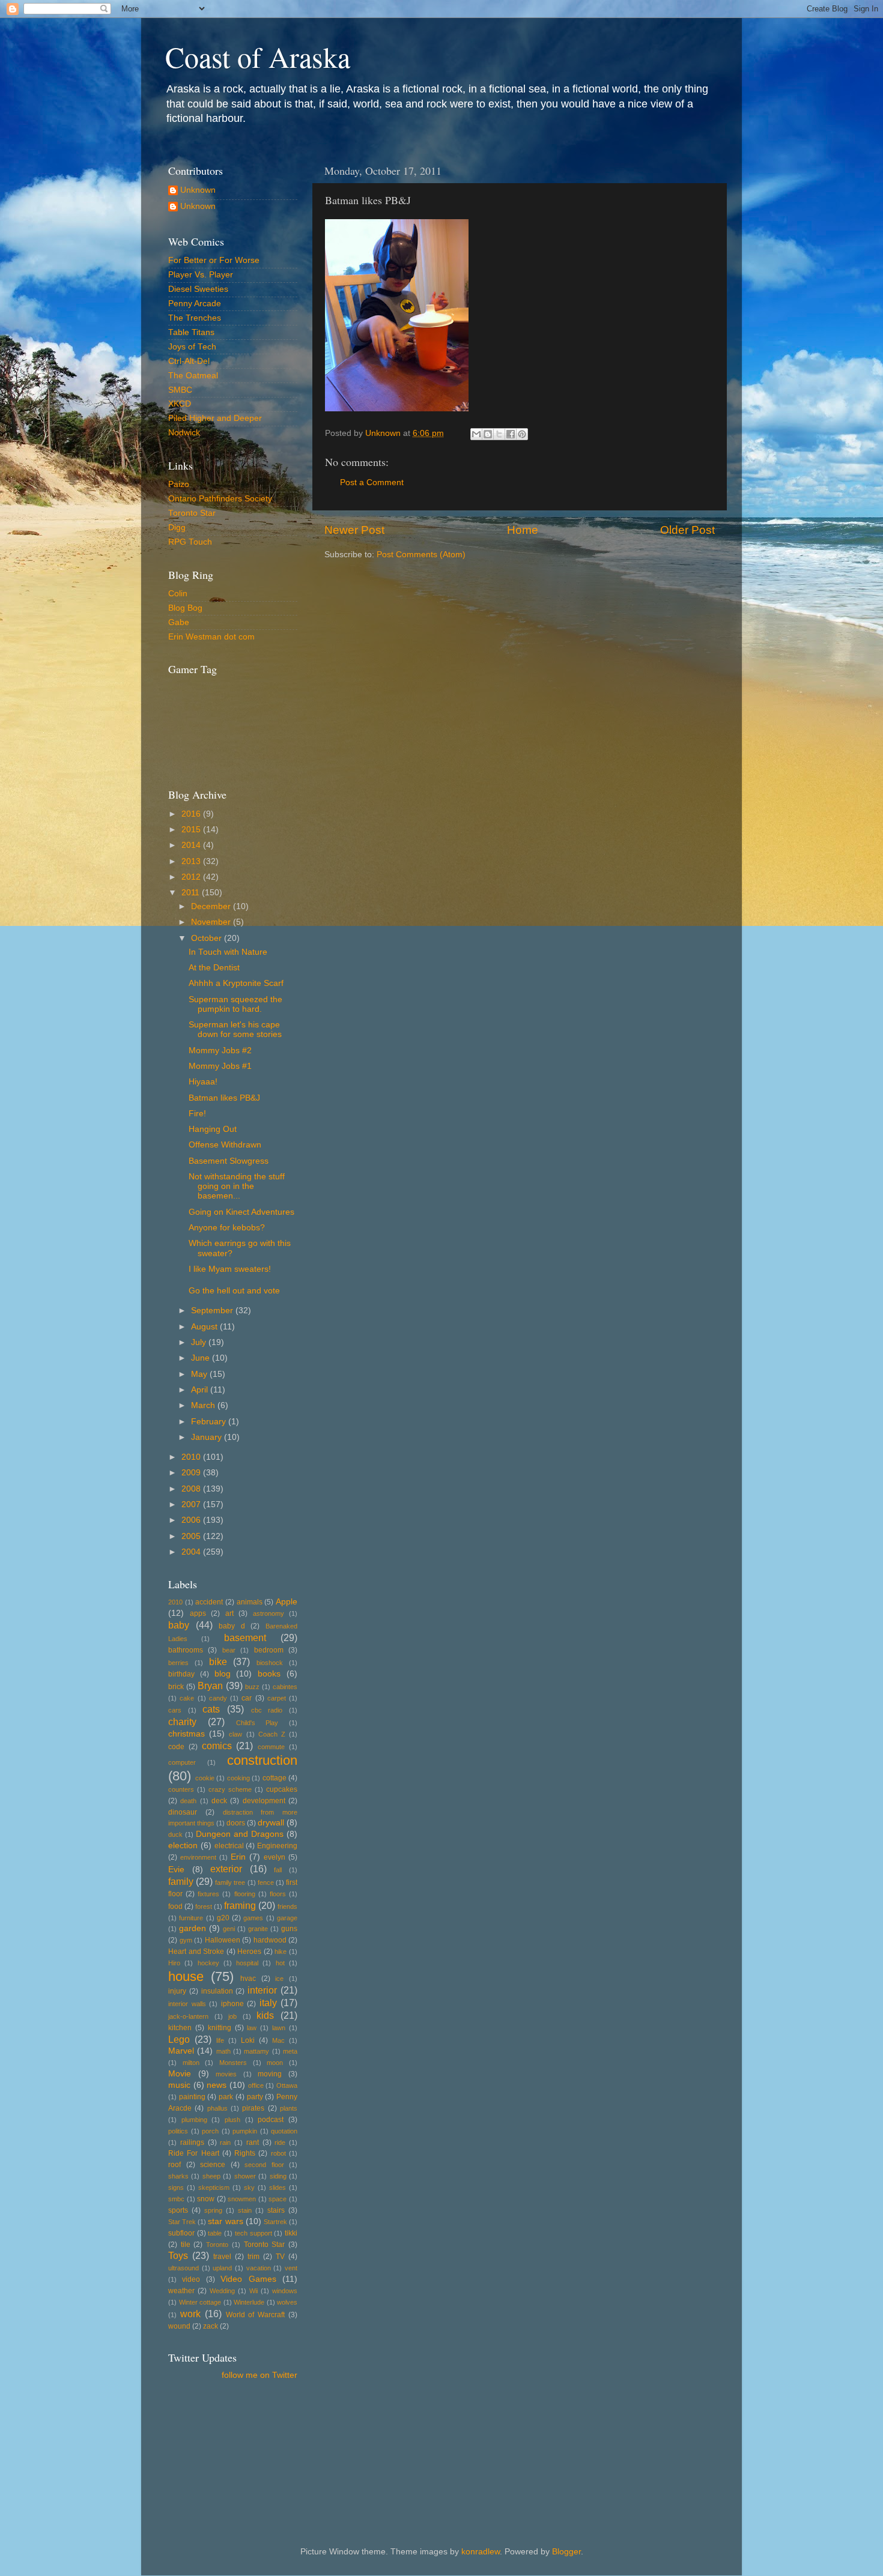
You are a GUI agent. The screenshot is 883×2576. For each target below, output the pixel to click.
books (269, 1674)
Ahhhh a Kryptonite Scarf (236, 983)
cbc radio (267, 1710)
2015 (192, 830)
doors (236, 1823)
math (223, 2051)
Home (523, 530)
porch (210, 2131)
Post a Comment (372, 482)
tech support (253, 2233)
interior (262, 1990)
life (220, 2040)
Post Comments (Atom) (421, 555)
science (213, 2165)
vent (291, 2268)
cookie (205, 1778)
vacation (259, 2268)
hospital (247, 1963)
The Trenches (195, 318)
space (278, 2199)
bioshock (270, 1663)
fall (278, 1870)
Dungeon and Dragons (240, 1834)
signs (176, 2187)
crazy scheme (230, 1789)
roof (174, 2165)
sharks (178, 2176)
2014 (192, 845)
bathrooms (186, 1650)
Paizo (179, 484)
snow (206, 2199)
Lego (179, 2039)
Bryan (210, 1686)
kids (265, 2015)
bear (229, 1650)
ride (280, 2142)
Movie (180, 2074)
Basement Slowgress (229, 1161)
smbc (176, 2199)
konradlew (481, 2552)
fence (266, 1882)
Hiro (174, 1963)
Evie (176, 1870)
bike (218, 1661)
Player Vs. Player (201, 275)
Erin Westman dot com (211, 637)
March (204, 1405)
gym (186, 1940)
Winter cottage (200, 2302)
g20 (223, 1918)
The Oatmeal (193, 376)
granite (258, 1929)
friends (287, 1906)
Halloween (223, 1940)
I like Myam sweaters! (230, 1269)
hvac (248, 1979)
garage (287, 1918)
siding (278, 2176)
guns (289, 1929)
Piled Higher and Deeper (215, 418)
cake (187, 1698)
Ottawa (287, 2085)
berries (178, 1663)
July (200, 1342)
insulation (217, 1991)
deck (219, 1801)
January (208, 1437)
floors (278, 1894)
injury (177, 1991)
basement (245, 1637)
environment (198, 1857)
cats (211, 1709)
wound (179, 2326)
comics (217, 1746)
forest (204, 1906)
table (215, 2233)
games (253, 1918)
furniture (191, 1918)
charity (182, 1722)
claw (235, 1734)
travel (222, 2257)
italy (268, 2003)
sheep (211, 2176)
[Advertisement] (222, 2444)
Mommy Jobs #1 (220, 1066)
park (226, 2097)
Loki (248, 2040)
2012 (192, 877)
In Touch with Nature (228, 952)
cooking (238, 1778)
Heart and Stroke (196, 1952)
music (179, 2085)
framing (240, 1905)
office (256, 2085)
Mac (278, 2040)
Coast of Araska (258, 56)
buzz (252, 1687)
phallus (217, 2108)
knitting (220, 2028)
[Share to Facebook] (511, 434)
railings (192, 2142)
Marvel (181, 2051)
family (181, 1881)
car (247, 1698)
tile (186, 2245)
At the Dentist (214, 968)
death (188, 1801)
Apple (287, 1602)
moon (275, 2063)
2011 (192, 893)
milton (191, 2063)
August (205, 1327)
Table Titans (191, 332)
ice (279, 1979)
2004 (192, 1552)
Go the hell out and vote (234, 1291)
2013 (192, 861)
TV (280, 2257)
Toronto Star (192, 513)
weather (181, 2291)
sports (178, 2210)
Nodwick (184, 433)
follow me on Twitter (259, 2375)
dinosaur (183, 1812)
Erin (238, 1857)
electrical (229, 1846)
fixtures (208, 1894)
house (186, 1976)
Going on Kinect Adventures (241, 1212)
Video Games (248, 2279)
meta (290, 2051)
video (191, 2279)
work (190, 2314)
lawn (279, 2028)
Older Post (687, 530)
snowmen (242, 2199)
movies (226, 2074)
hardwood (270, 1940)
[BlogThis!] (488, 434)
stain (245, 2210)
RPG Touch (190, 542)
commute (271, 1747)
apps (198, 1613)
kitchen (180, 2028)
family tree (230, 1882)
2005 (192, 1536)
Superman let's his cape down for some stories (235, 1029)
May (200, 1374)
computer (182, 1762)
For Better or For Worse (214, 260)
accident (209, 1602)
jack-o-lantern (188, 2016)
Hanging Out (213, 1129)
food (175, 1906)
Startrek (275, 2222)
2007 (192, 1504)
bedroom (269, 1650)
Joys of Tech (192, 347)
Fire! (197, 1114)
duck (175, 1834)
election (183, 1846)
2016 (192, 814)
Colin (178, 594)
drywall (271, 1823)
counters (181, 1789)
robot (278, 2153)
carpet (277, 1698)
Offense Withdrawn (225, 1145)
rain (225, 2142)
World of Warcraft (256, 2315)
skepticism (214, 2187)
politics (178, 2131)
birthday (181, 1674)
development (264, 1801)
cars (175, 1710)
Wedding (222, 2291)
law (252, 2028)
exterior (226, 1869)
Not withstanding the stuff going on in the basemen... (237, 1186)
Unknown (198, 190)
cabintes (285, 1687)
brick (176, 1687)
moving (270, 2074)
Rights (245, 2153)
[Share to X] (499, 434)
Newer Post (354, 530)
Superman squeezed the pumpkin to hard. (235, 1004)
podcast (271, 2120)
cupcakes (282, 1789)
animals (250, 1602)
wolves (287, 2302)
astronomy (269, 1613)
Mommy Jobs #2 (220, 1051)
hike (281, 1952)
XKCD (180, 404)
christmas (187, 1734)
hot (280, 1963)
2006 (192, 1520)
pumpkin (245, 2131)
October (208, 938)
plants (289, 2108)
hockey (208, 1963)
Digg (177, 528)
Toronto (217, 2245)
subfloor (181, 2233)
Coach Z (272, 1734)
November (212, 922)
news (217, 2085)
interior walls (187, 2004)
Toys (178, 2255)
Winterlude (249, 2302)
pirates (253, 2108)
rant (253, 2142)
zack (211, 2326)
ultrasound (184, 2268)
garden (193, 1928)
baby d (232, 1626)
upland (222, 2268)
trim (253, 2257)
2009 (192, 1473)
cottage (275, 1778)
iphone (232, 2004)
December (212, 906)
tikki (291, 2233)
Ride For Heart (194, 2153)
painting (192, 2097)
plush (232, 2120)
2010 (192, 1457)
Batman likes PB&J (224, 1098)
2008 (192, 1489)
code (176, 1747)
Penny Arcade (195, 304)
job (232, 2016)
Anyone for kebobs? (227, 1228)
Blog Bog (185, 608)
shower (245, 2176)
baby (179, 1625)
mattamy (256, 2051)
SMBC (180, 390)
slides (278, 2187)
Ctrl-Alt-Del (189, 361)
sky (249, 2187)
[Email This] (476, 434)
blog (223, 1674)
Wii (253, 2291)
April (201, 1390)
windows (285, 2291)
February (210, 1422)
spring (213, 2210)
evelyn (275, 1857)
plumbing (194, 2120)
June (202, 1358)
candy (218, 1698)
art (229, 1613)
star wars (225, 2221)
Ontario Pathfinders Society (220, 499)
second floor (264, 2165)
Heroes (249, 1952)
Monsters (233, 2063)
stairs (276, 2210)
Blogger (566, 2552)
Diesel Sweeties (198, 289)
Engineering (277, 1846)
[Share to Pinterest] (522, 434)
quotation (284, 2131)
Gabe (179, 622)
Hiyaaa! (203, 1082)
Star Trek (182, 2222)
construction (262, 1760)
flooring (245, 1894)
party (255, 2097)
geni (229, 1929)
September (213, 1311)
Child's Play (257, 1723)
